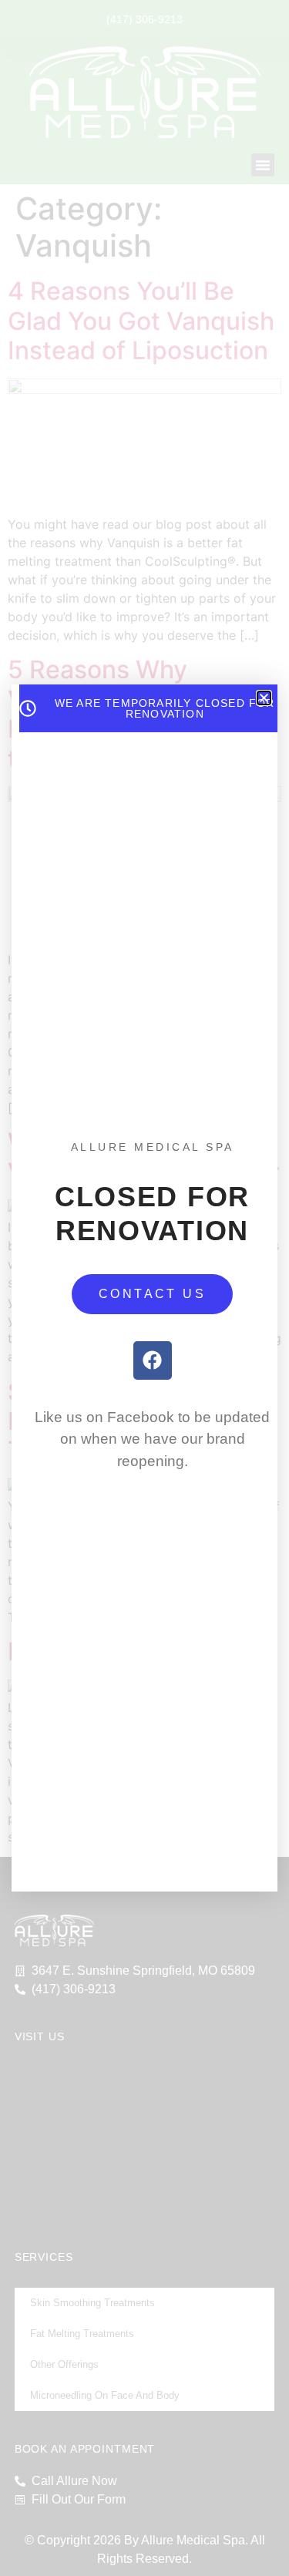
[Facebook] (153, 1360)
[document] (144, 1288)
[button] (264, 698)
